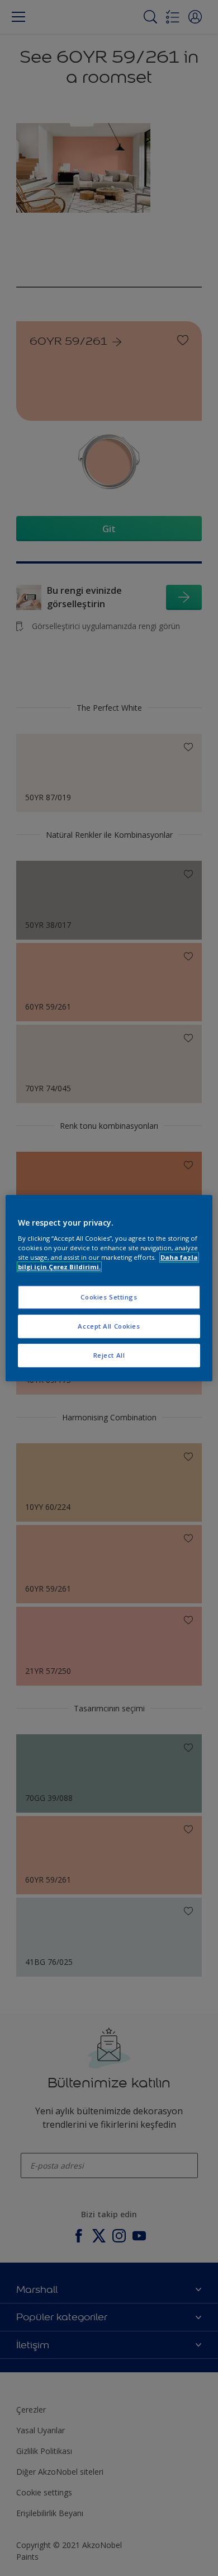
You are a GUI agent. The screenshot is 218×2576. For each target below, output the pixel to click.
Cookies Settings (109, 1298)
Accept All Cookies (109, 1326)
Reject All (109, 1355)
